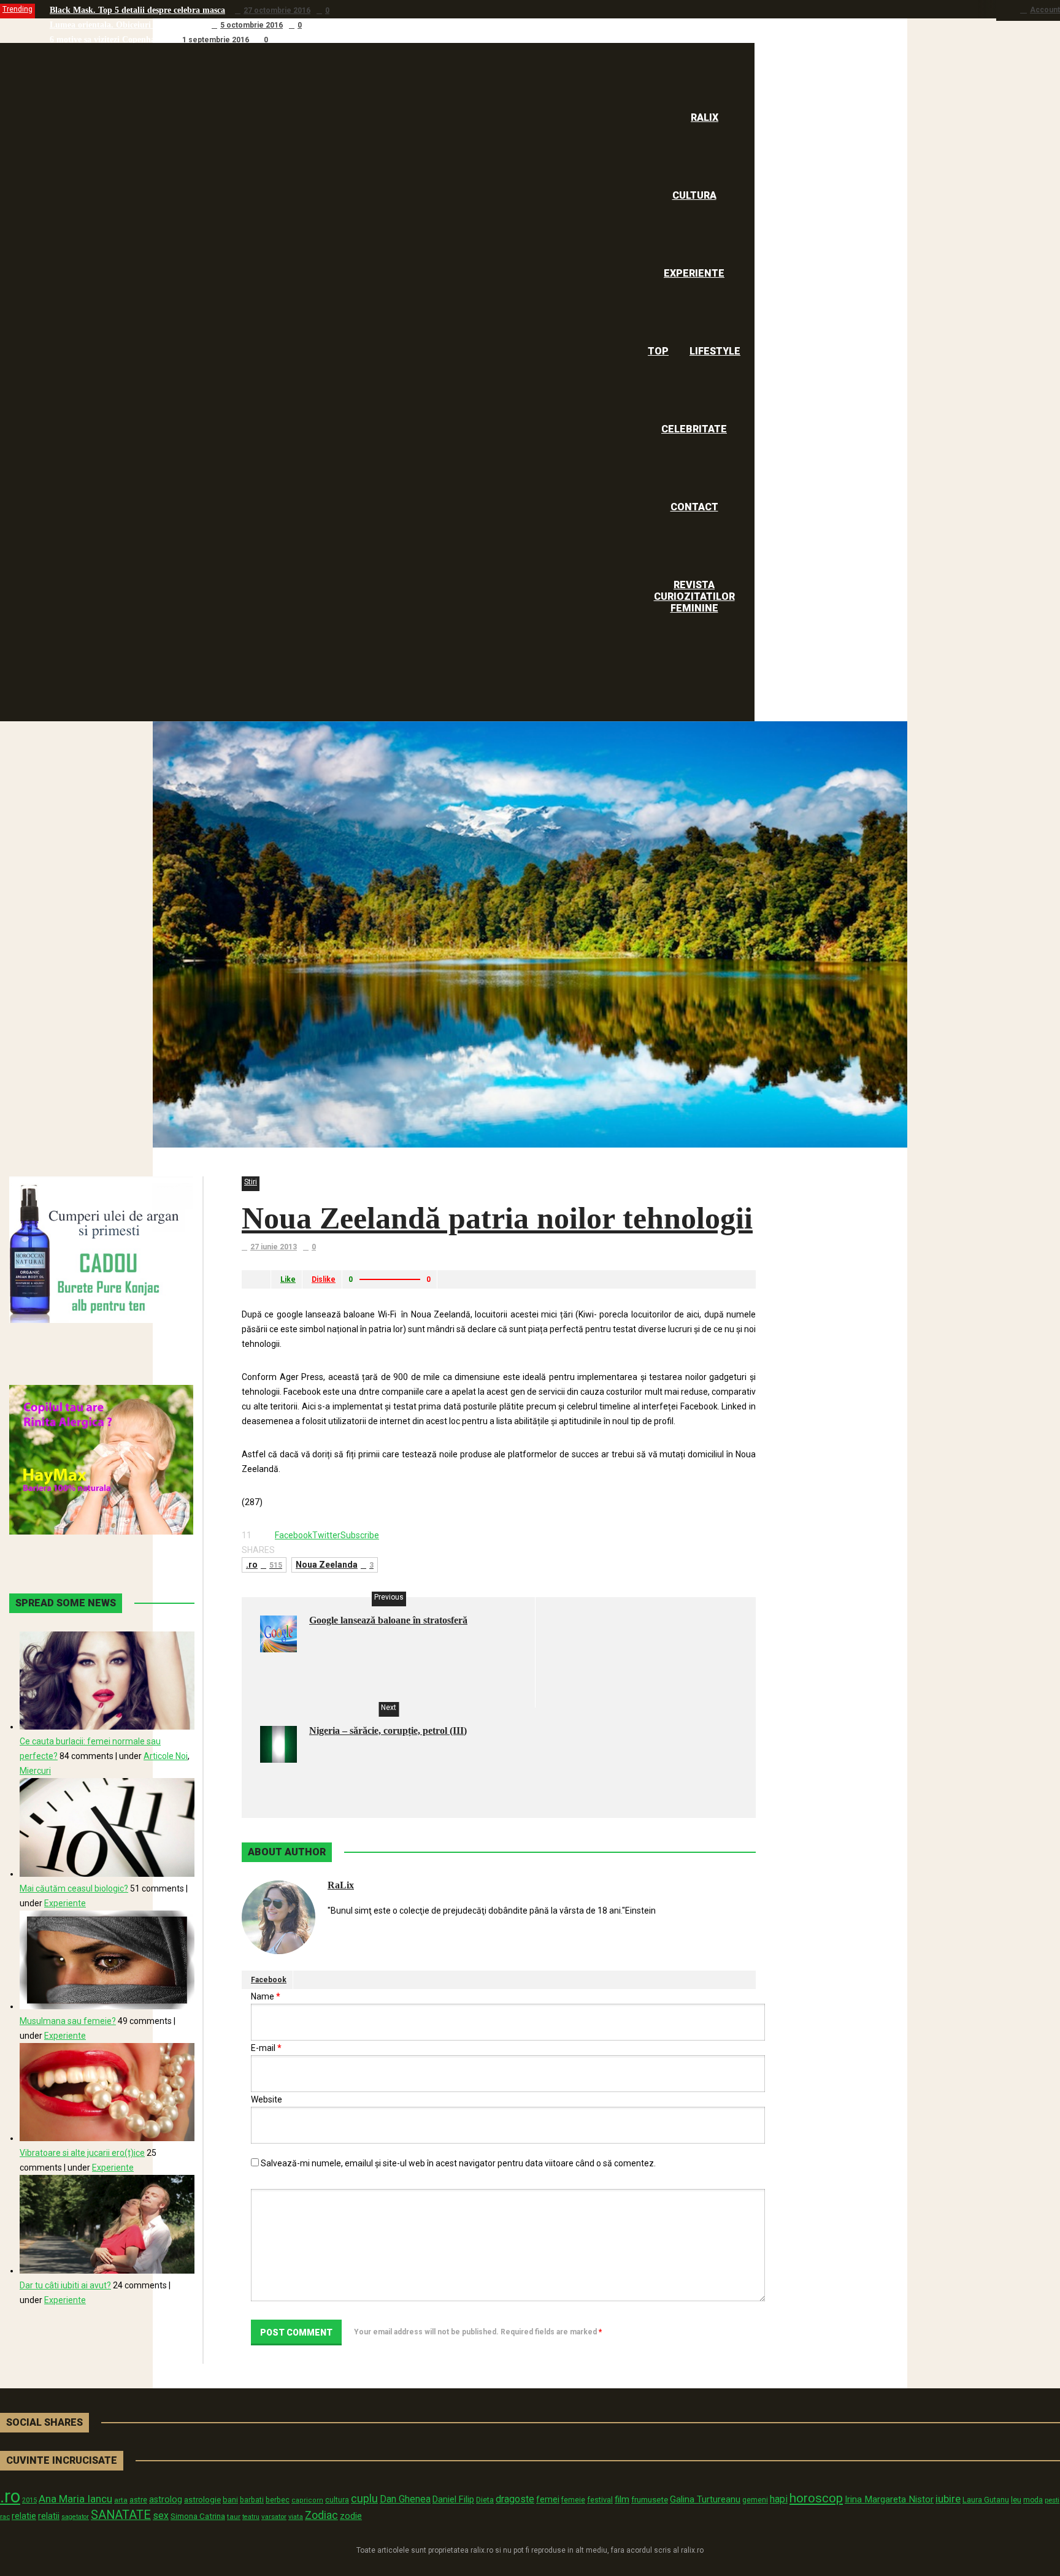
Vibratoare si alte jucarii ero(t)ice (82, 2153)
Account (1045, 10)
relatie (24, 2516)
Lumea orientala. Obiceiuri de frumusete (126, 25)
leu (1016, 2500)
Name (266, 1996)
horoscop (816, 2498)
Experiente (65, 1903)
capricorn (307, 2500)
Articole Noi (166, 1756)
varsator (274, 2517)
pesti (1052, 2500)
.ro (264, 1565)
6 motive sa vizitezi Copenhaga (107, 40)
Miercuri (35, 1771)
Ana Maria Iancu (75, 2499)
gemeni (755, 2500)
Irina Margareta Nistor (889, 2499)
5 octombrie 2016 (252, 25)
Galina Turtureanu (705, 2499)
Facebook (269, 1980)
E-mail (266, 2048)
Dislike (324, 1279)
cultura (337, 2500)
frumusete (650, 2500)
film (622, 2499)
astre (138, 2500)
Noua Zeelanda (335, 1565)
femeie (573, 2500)
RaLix (341, 1885)
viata (296, 2517)
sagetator (75, 2517)
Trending (17, 9)
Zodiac (321, 2515)
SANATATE (121, 2515)
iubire (948, 2499)
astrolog (166, 2499)
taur (234, 2517)
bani (230, 2500)
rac (5, 2517)
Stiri (251, 1182)
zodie (351, 2516)
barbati (252, 2500)
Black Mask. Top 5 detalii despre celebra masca (137, 10)
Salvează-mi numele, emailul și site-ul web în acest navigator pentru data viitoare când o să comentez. (458, 2163)
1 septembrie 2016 (216, 40)
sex (161, 2516)
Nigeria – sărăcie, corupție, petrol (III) (388, 1731)
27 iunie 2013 (274, 1247)
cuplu (364, 2499)
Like (288, 1279)
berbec (278, 2500)
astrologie (202, 2499)
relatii (49, 2516)
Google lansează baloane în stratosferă (388, 1620)
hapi (779, 2499)
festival (600, 2500)
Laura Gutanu (986, 2500)
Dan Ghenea (405, 2499)
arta (121, 2500)
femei (548, 2500)
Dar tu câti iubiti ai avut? (65, 2285)
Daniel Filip (453, 2499)
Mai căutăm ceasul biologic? (74, 1888)
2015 (29, 2500)
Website (267, 2099)
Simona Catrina (198, 2516)
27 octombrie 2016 (277, 10)
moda (1033, 2500)
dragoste (515, 2499)
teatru (251, 2517)
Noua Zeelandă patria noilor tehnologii (497, 1218)
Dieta (485, 2500)
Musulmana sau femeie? (68, 2021)
